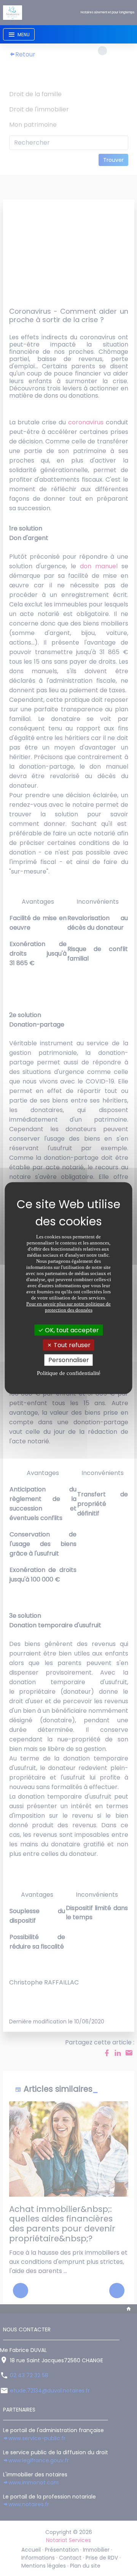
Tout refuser (71, 1345)
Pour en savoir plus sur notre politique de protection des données (68, 1307)
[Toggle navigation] (19, 34)
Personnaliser (69, 1360)
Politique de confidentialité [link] (69, 1373)
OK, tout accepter (71, 1330)
